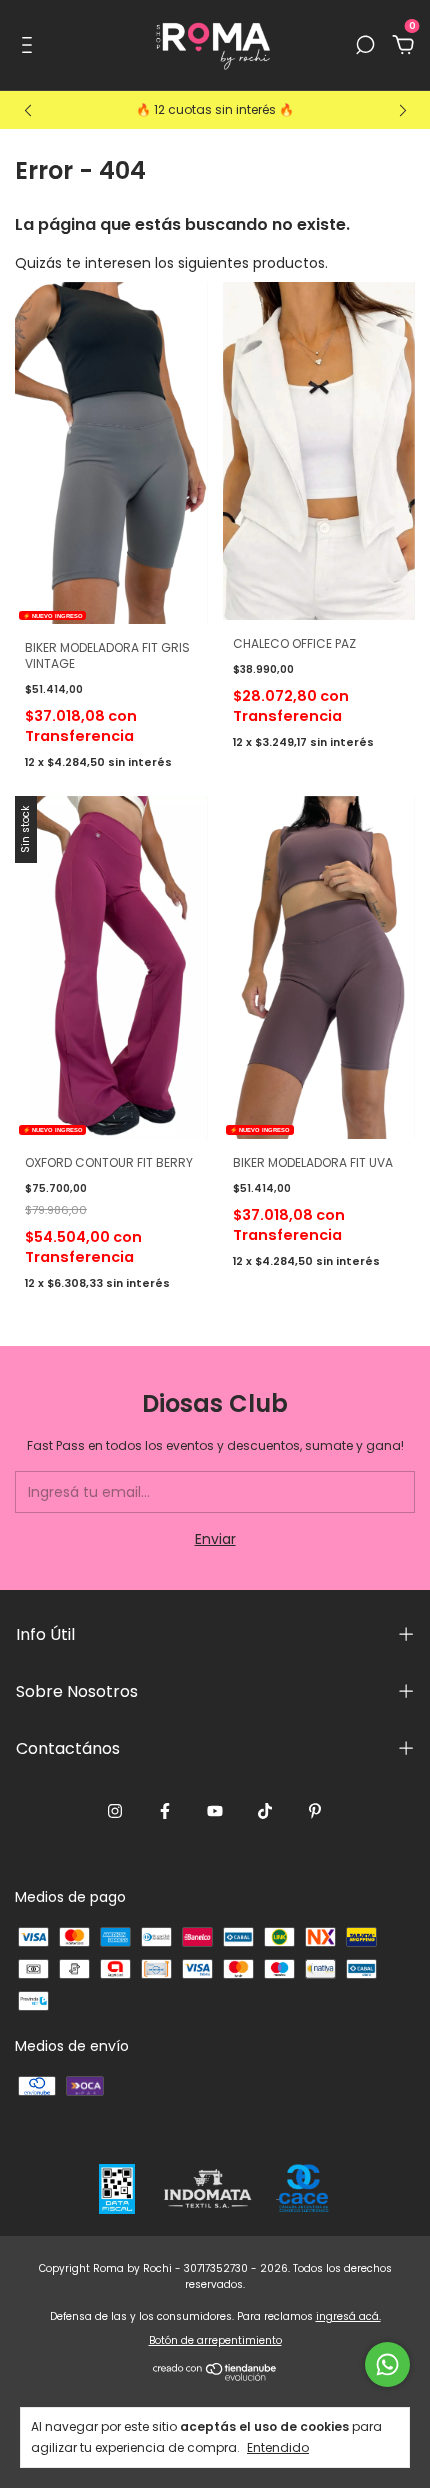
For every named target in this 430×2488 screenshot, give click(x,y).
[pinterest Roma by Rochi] (315, 1812)
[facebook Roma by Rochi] (165, 1812)
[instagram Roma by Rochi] (115, 1812)
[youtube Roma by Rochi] (215, 1812)
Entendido (278, 2447)
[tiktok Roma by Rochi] (265, 1812)
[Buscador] (365, 46)
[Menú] (30, 46)
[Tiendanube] (215, 2376)
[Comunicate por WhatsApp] (387, 2364)
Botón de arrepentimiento (215, 2340)
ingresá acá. (348, 2316)
